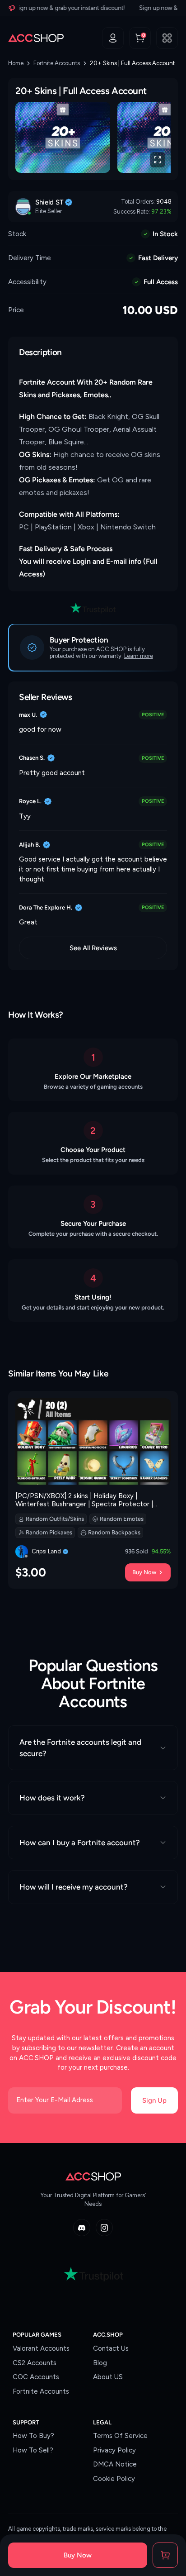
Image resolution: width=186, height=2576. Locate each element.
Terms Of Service (120, 2436)
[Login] (113, 38)
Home (16, 63)
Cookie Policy (114, 2479)
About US (108, 2377)
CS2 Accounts (35, 2363)
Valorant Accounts (41, 2348)
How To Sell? (33, 2450)
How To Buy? (33, 2436)
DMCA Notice (115, 2464)
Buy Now (144, 1572)
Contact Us (111, 2348)
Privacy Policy (114, 2450)
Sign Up (154, 2100)
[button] (167, 38)
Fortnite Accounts (57, 63)
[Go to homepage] (36, 38)
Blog (100, 2363)
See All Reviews (93, 948)
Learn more (139, 656)
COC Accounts (36, 2377)
